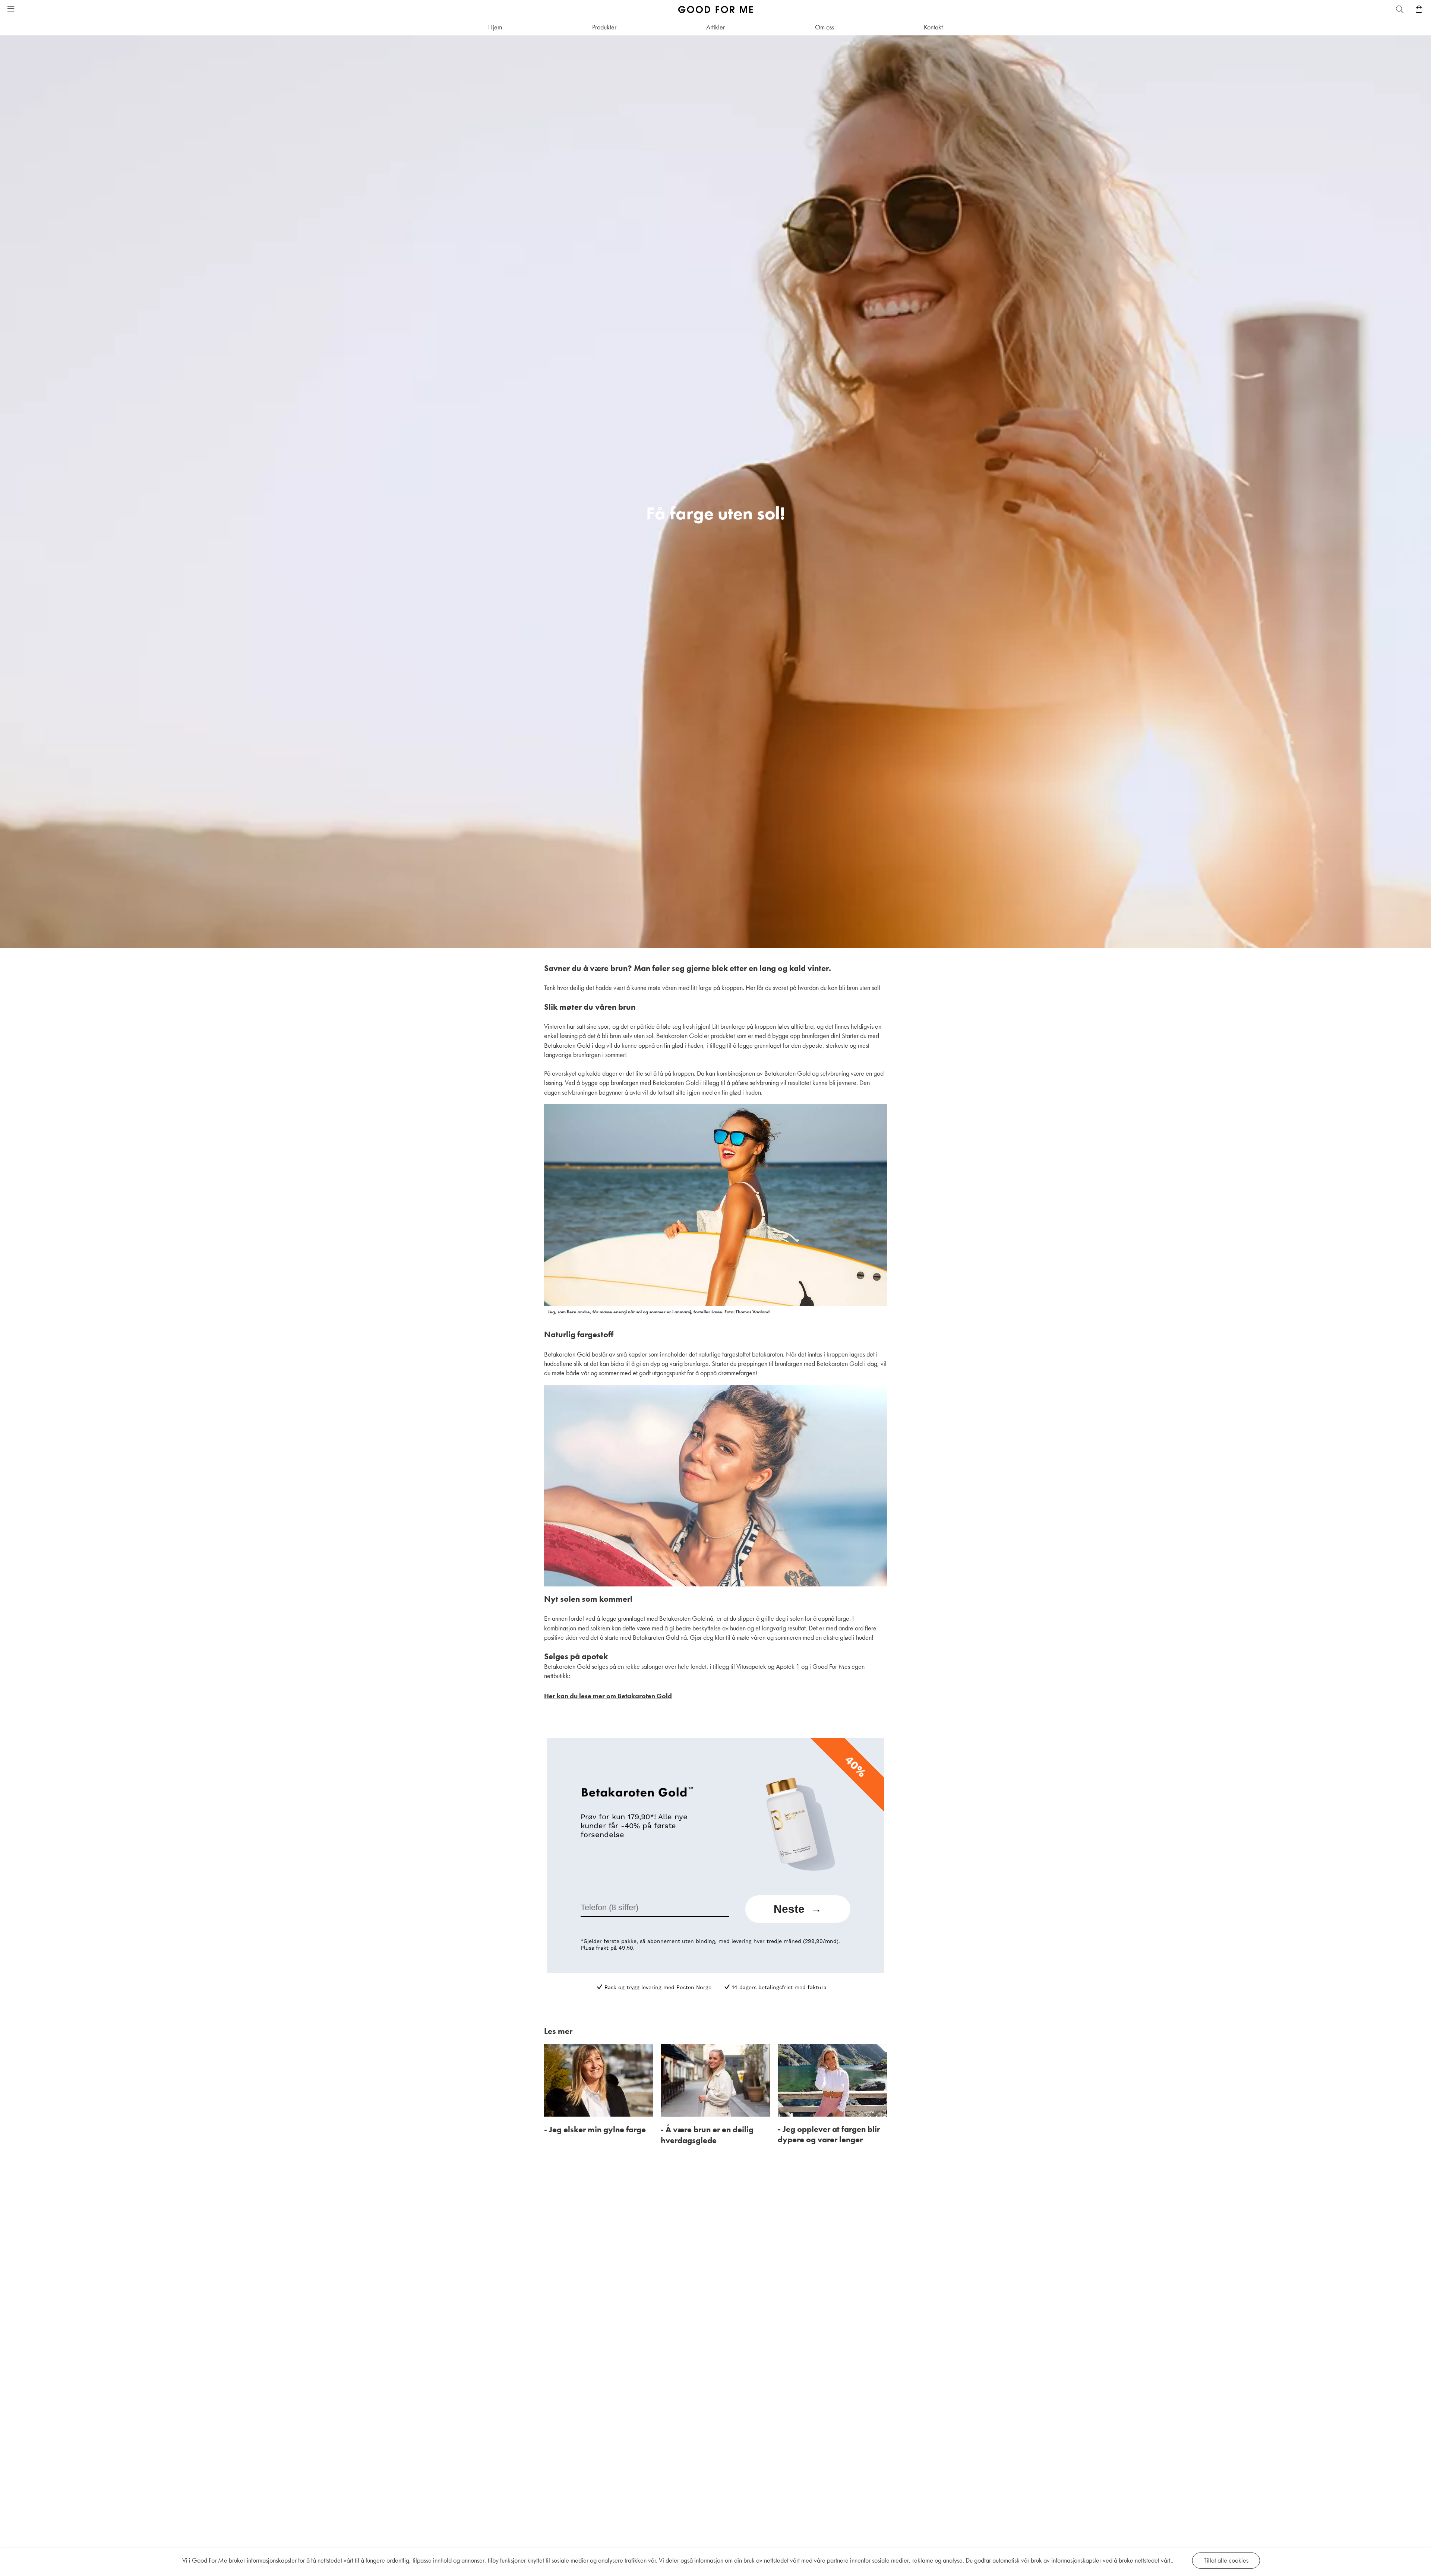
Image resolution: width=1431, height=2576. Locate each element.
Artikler (715, 27)
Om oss (825, 27)
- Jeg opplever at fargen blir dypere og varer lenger (829, 2134)
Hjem (495, 27)
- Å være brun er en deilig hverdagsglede (707, 2135)
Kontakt (933, 27)
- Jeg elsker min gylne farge (595, 2129)
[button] (11, 9)
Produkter (604, 27)
